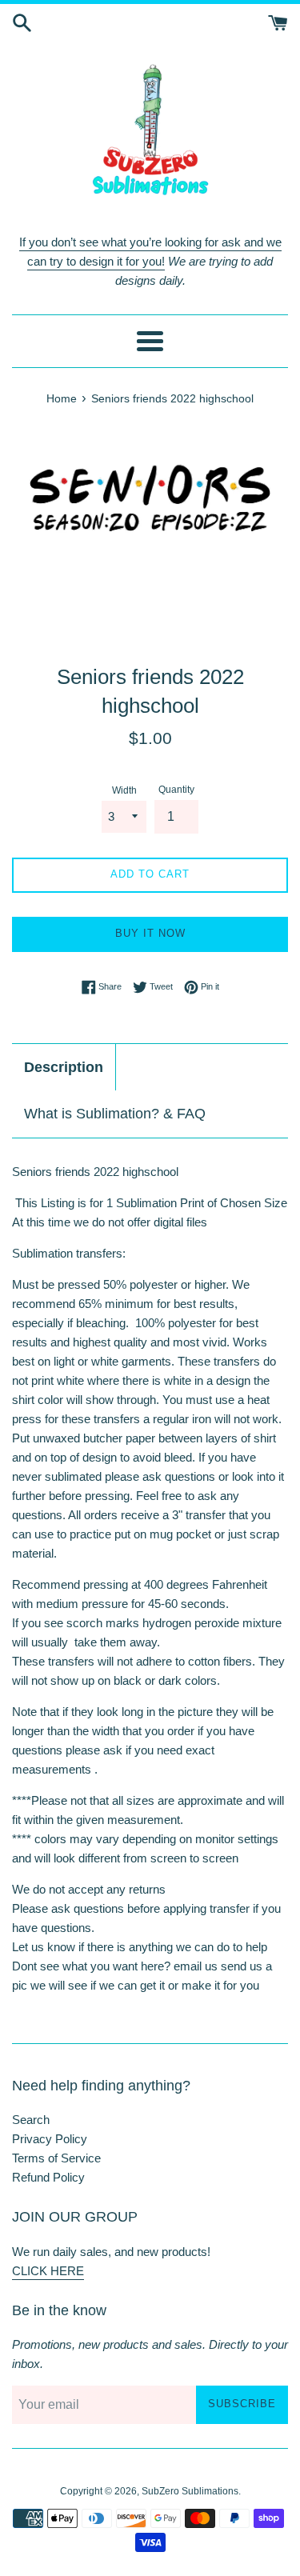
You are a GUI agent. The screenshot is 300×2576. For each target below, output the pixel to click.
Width (124, 790)
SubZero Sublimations (190, 2491)
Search (31, 2120)
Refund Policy (48, 2177)
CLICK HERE (48, 2271)
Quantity (176, 790)
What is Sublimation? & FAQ (115, 1114)
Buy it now (150, 933)
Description (64, 1067)
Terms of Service (56, 2158)
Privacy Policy (50, 2139)
